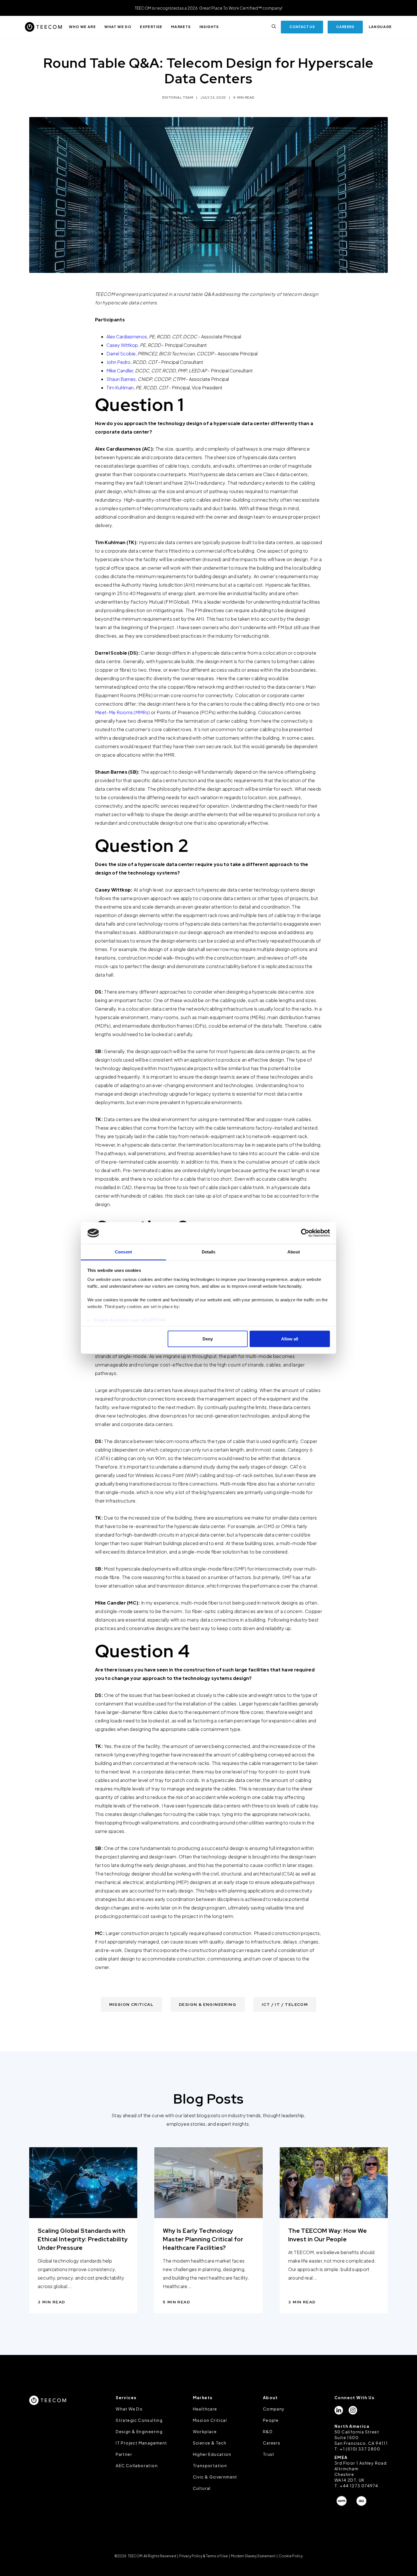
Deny (208, 1339)
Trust (269, 2454)
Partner (124, 2454)
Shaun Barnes (121, 379)
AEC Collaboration (137, 2465)
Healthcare (205, 2409)
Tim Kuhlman (120, 388)
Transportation (210, 2465)
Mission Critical (210, 2420)
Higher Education (212, 2454)
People (271, 2420)
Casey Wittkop (122, 345)
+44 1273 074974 (359, 2486)
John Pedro (118, 362)
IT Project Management (141, 2443)
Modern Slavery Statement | (254, 2556)
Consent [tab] (123, 1252)
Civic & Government (215, 2477)
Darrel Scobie (121, 354)
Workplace (205, 2431)
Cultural (202, 2488)
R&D (268, 2431)
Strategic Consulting (139, 2420)
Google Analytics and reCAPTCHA (130, 1320)
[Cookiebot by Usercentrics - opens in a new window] (305, 1233)
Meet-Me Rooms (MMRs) (122, 712)
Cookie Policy (290, 2556)
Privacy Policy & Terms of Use (204, 2556)
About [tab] (294, 1252)
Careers (272, 2443)
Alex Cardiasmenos (127, 337)
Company (274, 2409)
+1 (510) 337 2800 (360, 2449)
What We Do (129, 2409)
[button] (82, 27)
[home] (43, 27)
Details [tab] (209, 1252)
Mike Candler (120, 371)
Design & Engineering (139, 2431)
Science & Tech (210, 2443)
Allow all (290, 1339)
